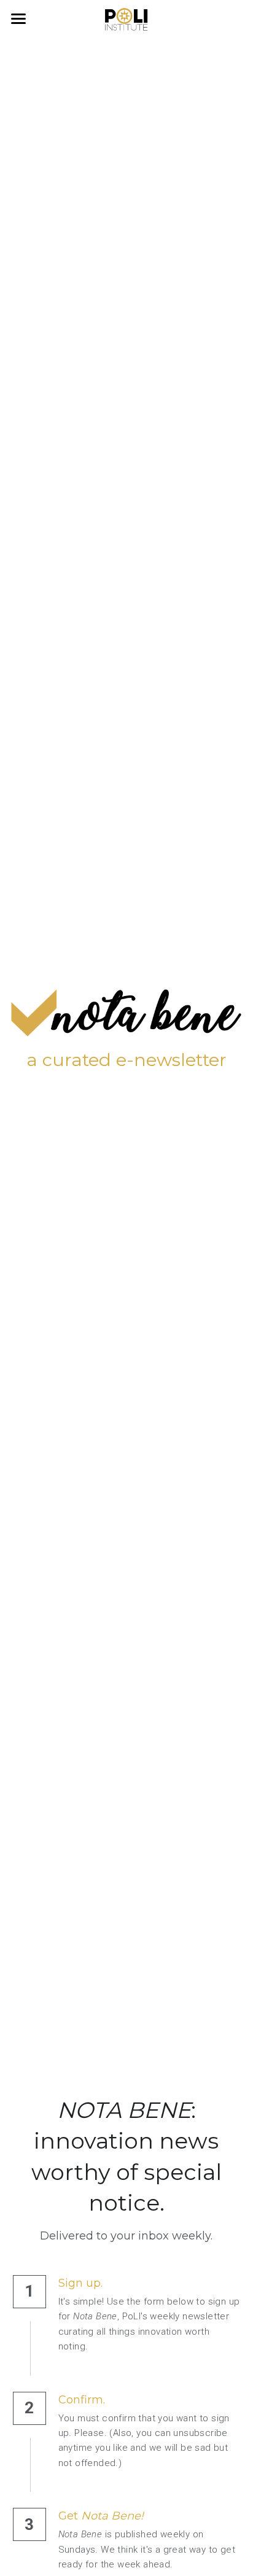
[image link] (126, 18)
